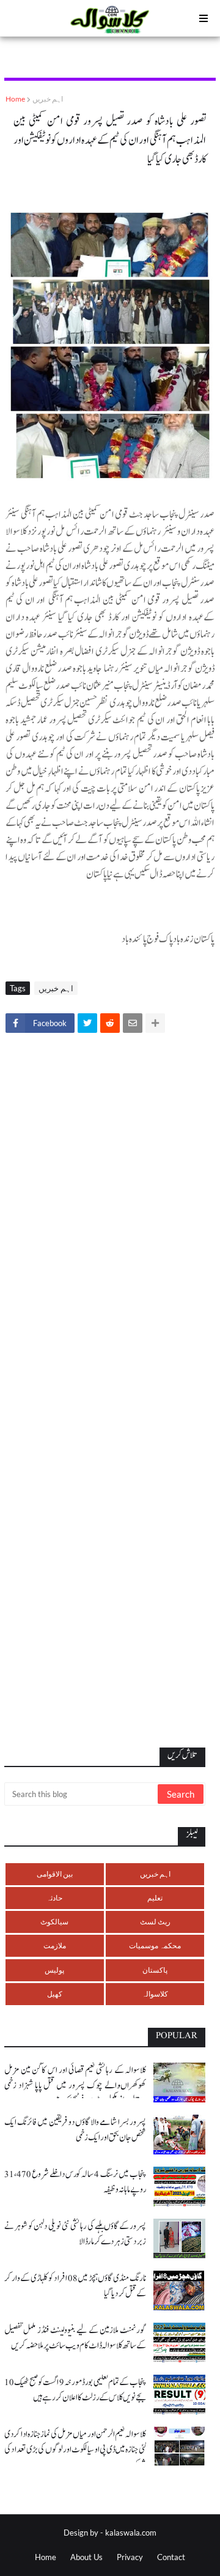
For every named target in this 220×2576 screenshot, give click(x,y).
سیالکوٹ (54, 1922)
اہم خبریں (48, 99)
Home (15, 99)
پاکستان (155, 1970)
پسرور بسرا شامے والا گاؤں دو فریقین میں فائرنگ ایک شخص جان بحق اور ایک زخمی (75, 2130)
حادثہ (54, 1898)
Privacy (130, 2557)
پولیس (54, 1970)
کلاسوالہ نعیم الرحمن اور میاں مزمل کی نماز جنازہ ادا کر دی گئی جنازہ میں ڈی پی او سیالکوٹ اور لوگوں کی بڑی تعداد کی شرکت (75, 2450)
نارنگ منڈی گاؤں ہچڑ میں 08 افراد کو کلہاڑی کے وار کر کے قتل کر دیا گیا (75, 2286)
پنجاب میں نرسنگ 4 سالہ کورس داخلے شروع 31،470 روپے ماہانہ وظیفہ (75, 2182)
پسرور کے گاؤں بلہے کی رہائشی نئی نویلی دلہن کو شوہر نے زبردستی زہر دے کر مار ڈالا (75, 2234)
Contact (171, 2557)
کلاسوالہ (155, 1994)
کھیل (55, 1994)
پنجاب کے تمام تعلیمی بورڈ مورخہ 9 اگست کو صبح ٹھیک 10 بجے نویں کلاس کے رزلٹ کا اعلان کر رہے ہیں (75, 2390)
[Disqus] (110, 1213)
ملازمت (55, 1945)
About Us (86, 2557)
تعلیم (155, 1898)
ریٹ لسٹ (155, 1922)
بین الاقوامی (55, 1874)
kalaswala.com (131, 2533)
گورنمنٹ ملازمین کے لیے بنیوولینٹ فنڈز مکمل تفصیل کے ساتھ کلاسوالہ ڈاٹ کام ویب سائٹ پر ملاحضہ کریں (75, 2338)
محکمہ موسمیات (155, 1945)
